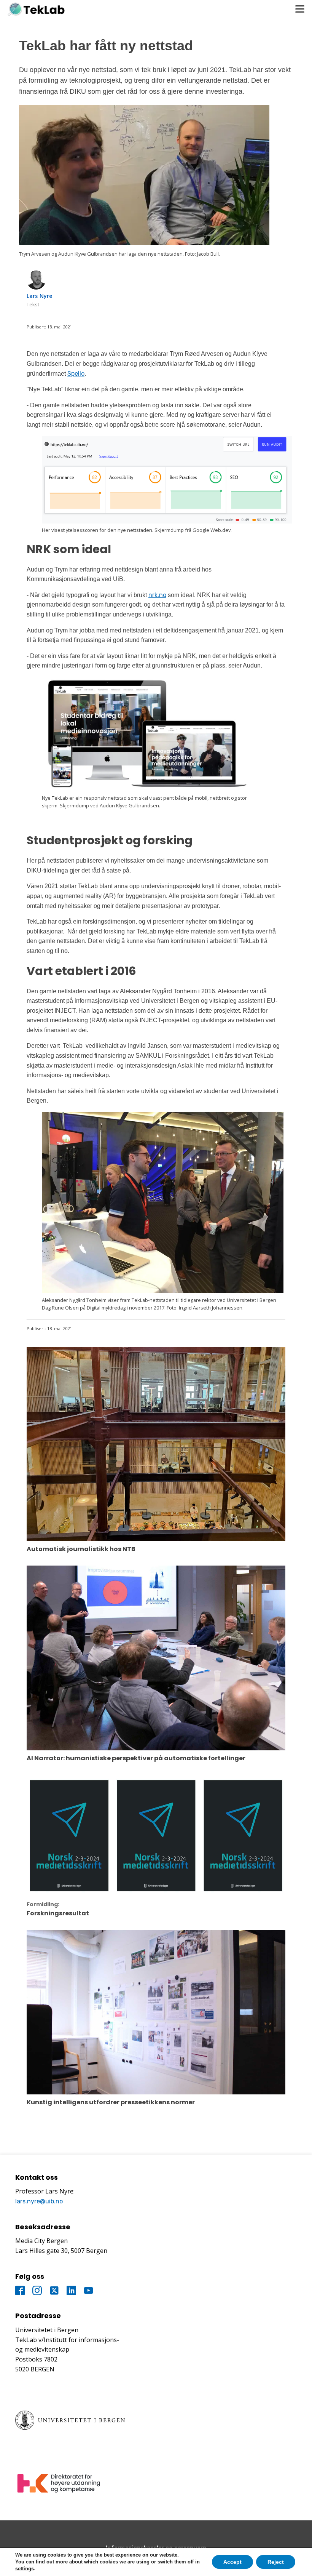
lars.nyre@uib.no (39, 2201)
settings (25, 2569)
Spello (76, 374)
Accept (232, 2562)
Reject (276, 2562)
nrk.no (157, 595)
